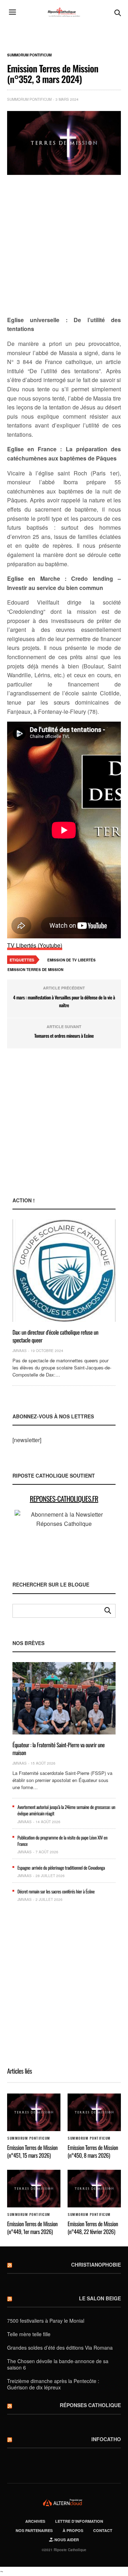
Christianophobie (96, 2265)
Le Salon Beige (100, 2298)
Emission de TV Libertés (71, 960)
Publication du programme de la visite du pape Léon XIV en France (62, 1841)
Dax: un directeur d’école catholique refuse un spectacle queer (55, 1336)
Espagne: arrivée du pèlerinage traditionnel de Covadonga (61, 1868)
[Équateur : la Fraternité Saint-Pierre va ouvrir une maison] (64, 1698)
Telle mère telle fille (29, 2334)
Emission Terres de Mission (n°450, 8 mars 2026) (93, 2151)
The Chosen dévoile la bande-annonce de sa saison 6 (58, 2364)
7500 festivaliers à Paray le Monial (46, 2321)
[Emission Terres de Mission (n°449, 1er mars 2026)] (34, 2188)
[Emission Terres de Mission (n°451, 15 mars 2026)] (34, 2112)
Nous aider (66, 2540)
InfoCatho (106, 2439)
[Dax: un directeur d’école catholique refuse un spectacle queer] (64, 1271)
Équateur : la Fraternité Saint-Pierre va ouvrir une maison (58, 1749)
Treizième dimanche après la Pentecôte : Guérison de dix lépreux (53, 2384)
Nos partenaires (34, 2530)
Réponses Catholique (90, 2405)
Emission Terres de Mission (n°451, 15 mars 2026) (32, 2151)
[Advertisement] (64, 246)
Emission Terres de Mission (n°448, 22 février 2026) (93, 2228)
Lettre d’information (79, 2521)
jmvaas (20, 1351)
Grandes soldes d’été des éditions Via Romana (60, 2348)
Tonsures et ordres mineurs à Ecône (64, 1036)
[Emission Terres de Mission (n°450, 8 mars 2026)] (94, 2112)
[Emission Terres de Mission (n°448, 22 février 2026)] (94, 2188)
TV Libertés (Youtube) (35, 945)
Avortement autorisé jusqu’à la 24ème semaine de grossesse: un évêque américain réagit (66, 1810)
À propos (73, 2530)
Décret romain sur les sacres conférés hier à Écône (56, 1891)
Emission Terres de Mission (35, 970)
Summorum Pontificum (29, 55)
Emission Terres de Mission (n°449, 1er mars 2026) (32, 2228)
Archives (35, 2521)
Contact (103, 2530)
